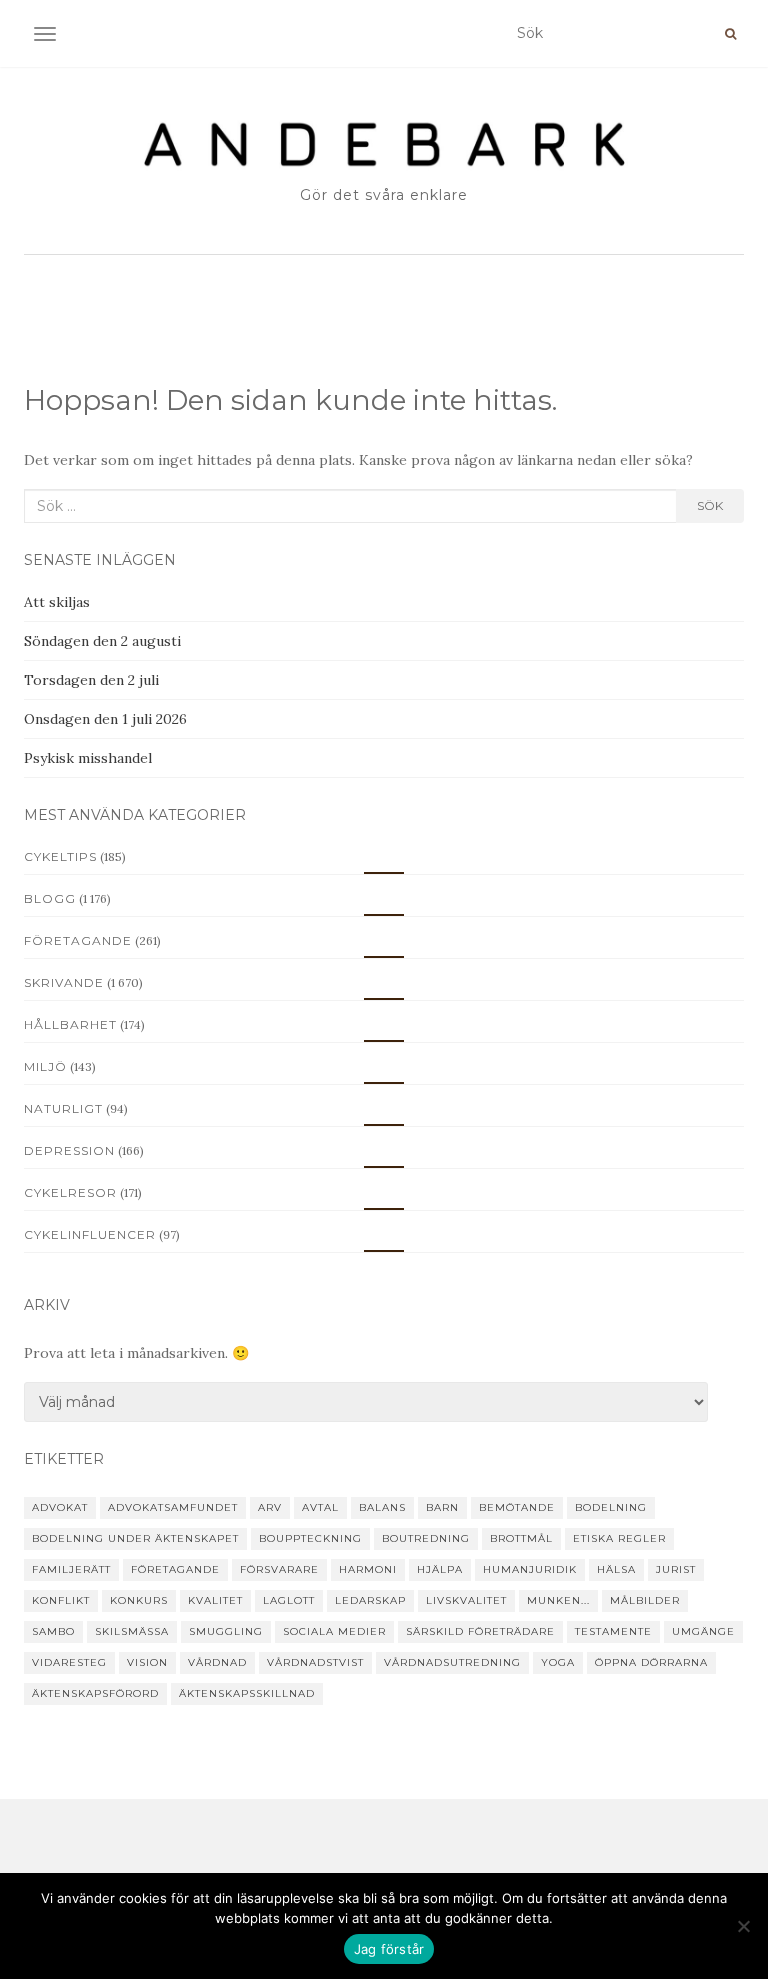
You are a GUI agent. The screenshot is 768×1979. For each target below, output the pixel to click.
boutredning (426, 1538)
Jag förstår (389, 1949)
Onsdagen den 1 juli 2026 (105, 719)
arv (270, 1507)
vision (147, 1662)
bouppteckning (310, 1538)
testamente (613, 1631)
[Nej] (743, 1926)
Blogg (50, 898)
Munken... (558, 1600)
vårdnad (217, 1662)
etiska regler (619, 1538)
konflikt (61, 1600)
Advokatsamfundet (173, 1507)
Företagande (78, 940)
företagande (175, 1569)
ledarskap (370, 1600)
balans (382, 1507)
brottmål (521, 1538)
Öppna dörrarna (651, 1662)
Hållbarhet (70, 1024)
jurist (676, 1569)
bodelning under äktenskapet (135, 1538)
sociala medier (334, 1631)
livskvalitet (466, 1600)
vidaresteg (69, 1662)
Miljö (45, 1066)
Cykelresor (70, 1192)
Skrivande (64, 982)
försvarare (279, 1569)
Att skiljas (57, 602)
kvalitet (215, 1600)
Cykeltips (60, 856)
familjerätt (71, 1569)
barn (442, 1507)
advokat (60, 1507)
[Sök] (730, 34)
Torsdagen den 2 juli (91, 680)
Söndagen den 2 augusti (102, 641)
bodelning (611, 1507)
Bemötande (517, 1507)
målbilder (645, 1600)
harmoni (368, 1569)
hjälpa (440, 1569)
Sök (710, 505)
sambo (53, 1631)
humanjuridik (530, 1569)
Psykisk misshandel (88, 758)
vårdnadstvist (315, 1662)
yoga (558, 1662)
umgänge (703, 1631)
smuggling (226, 1631)
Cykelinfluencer (90, 1234)
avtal (320, 1507)
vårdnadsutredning (452, 1662)
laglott (289, 1600)
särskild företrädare (480, 1631)
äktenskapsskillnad (247, 1693)
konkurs (139, 1600)
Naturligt (63, 1108)
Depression (69, 1150)
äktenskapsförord (95, 1693)
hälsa (616, 1569)
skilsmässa (132, 1631)
